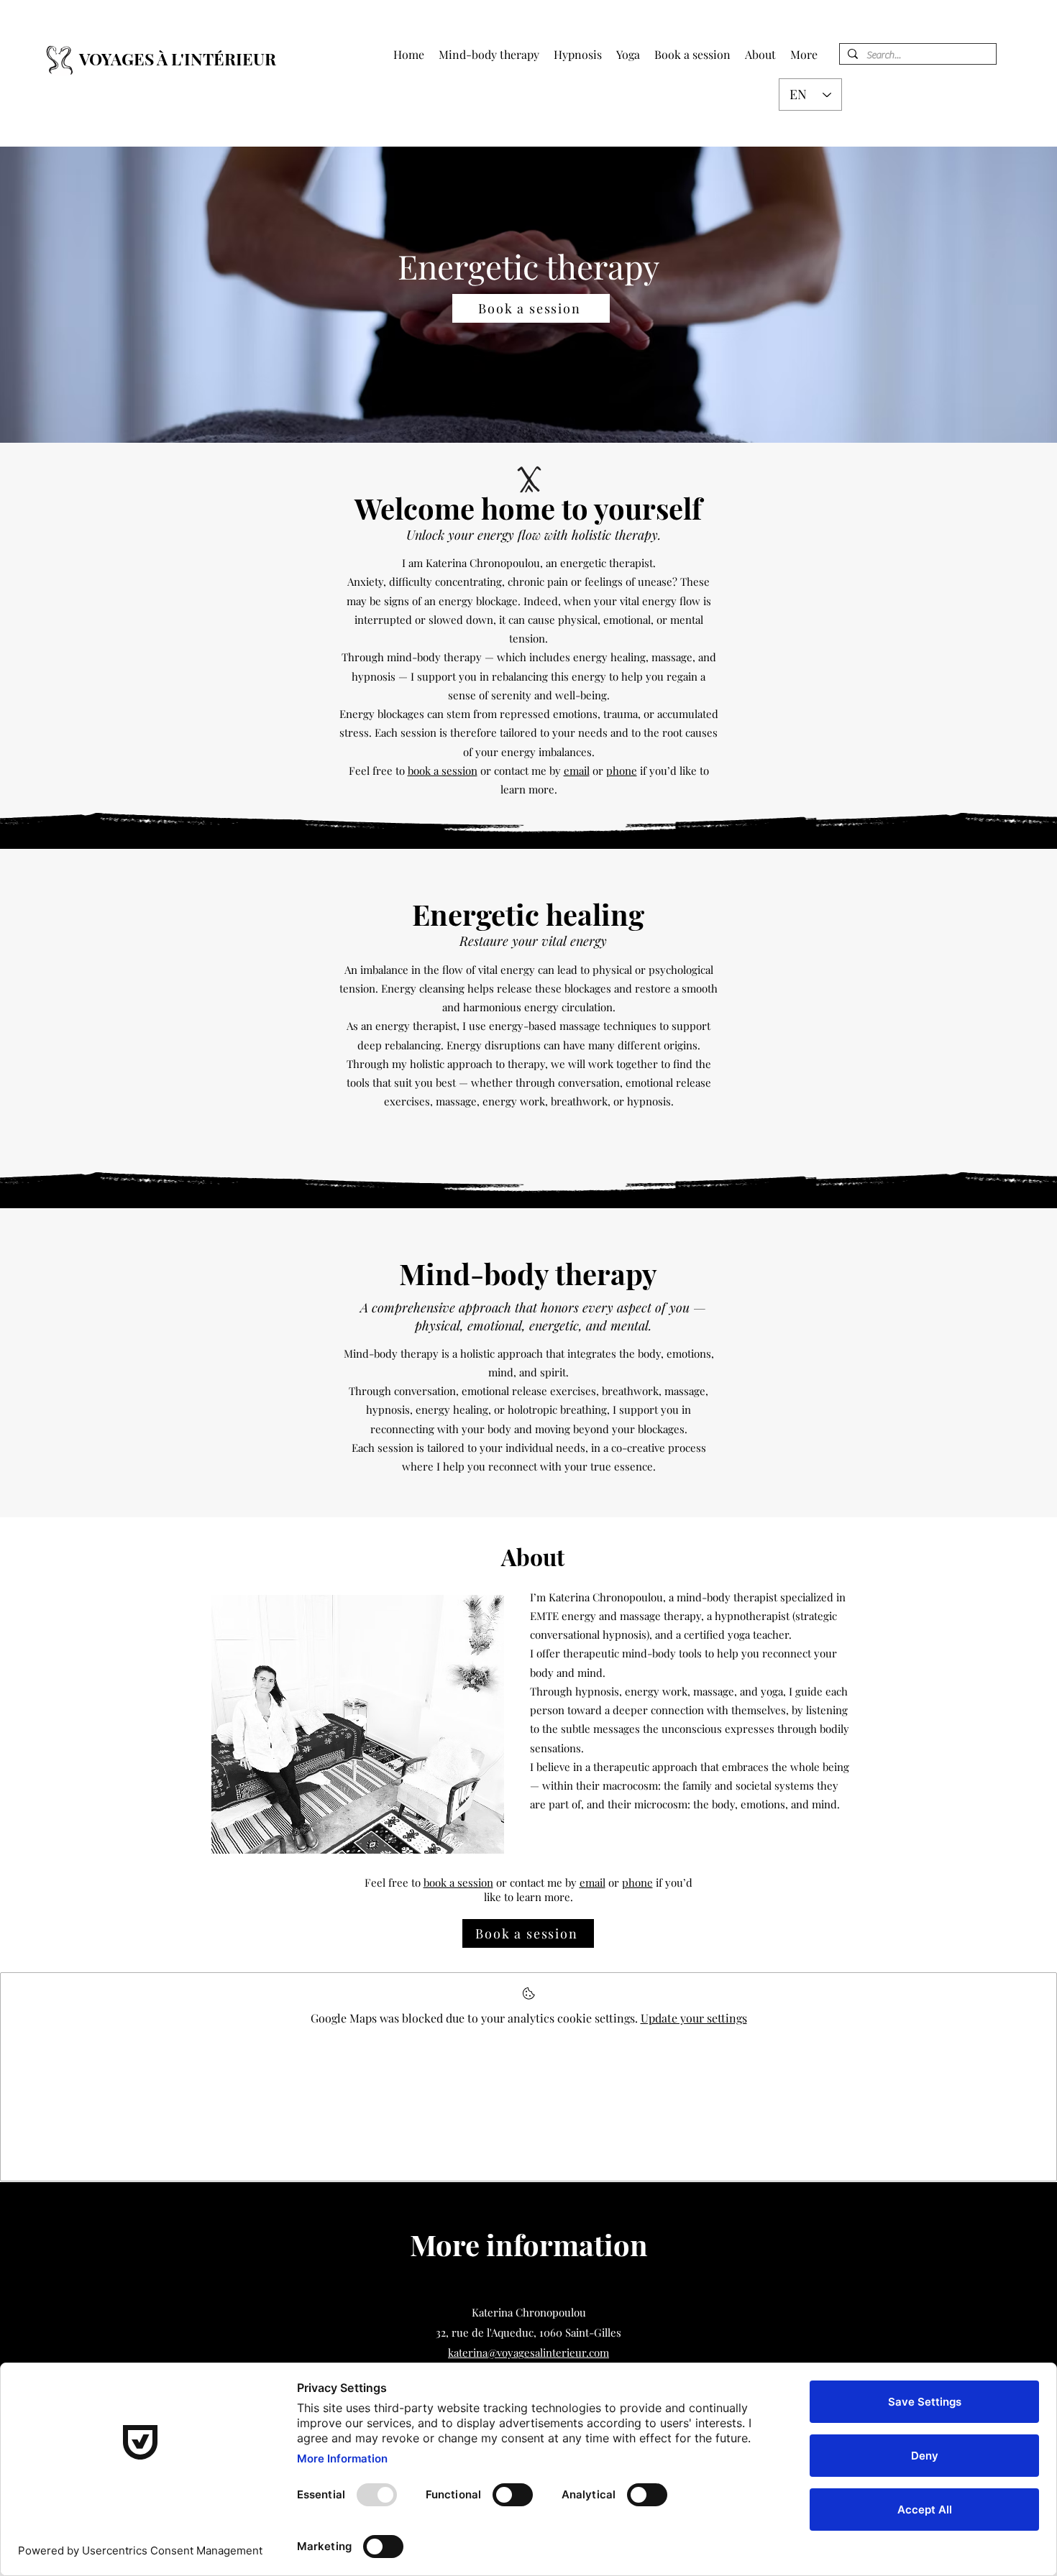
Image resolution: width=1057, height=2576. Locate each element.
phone (622, 770)
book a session (443, 770)
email (577, 770)
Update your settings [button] (694, 2018)
